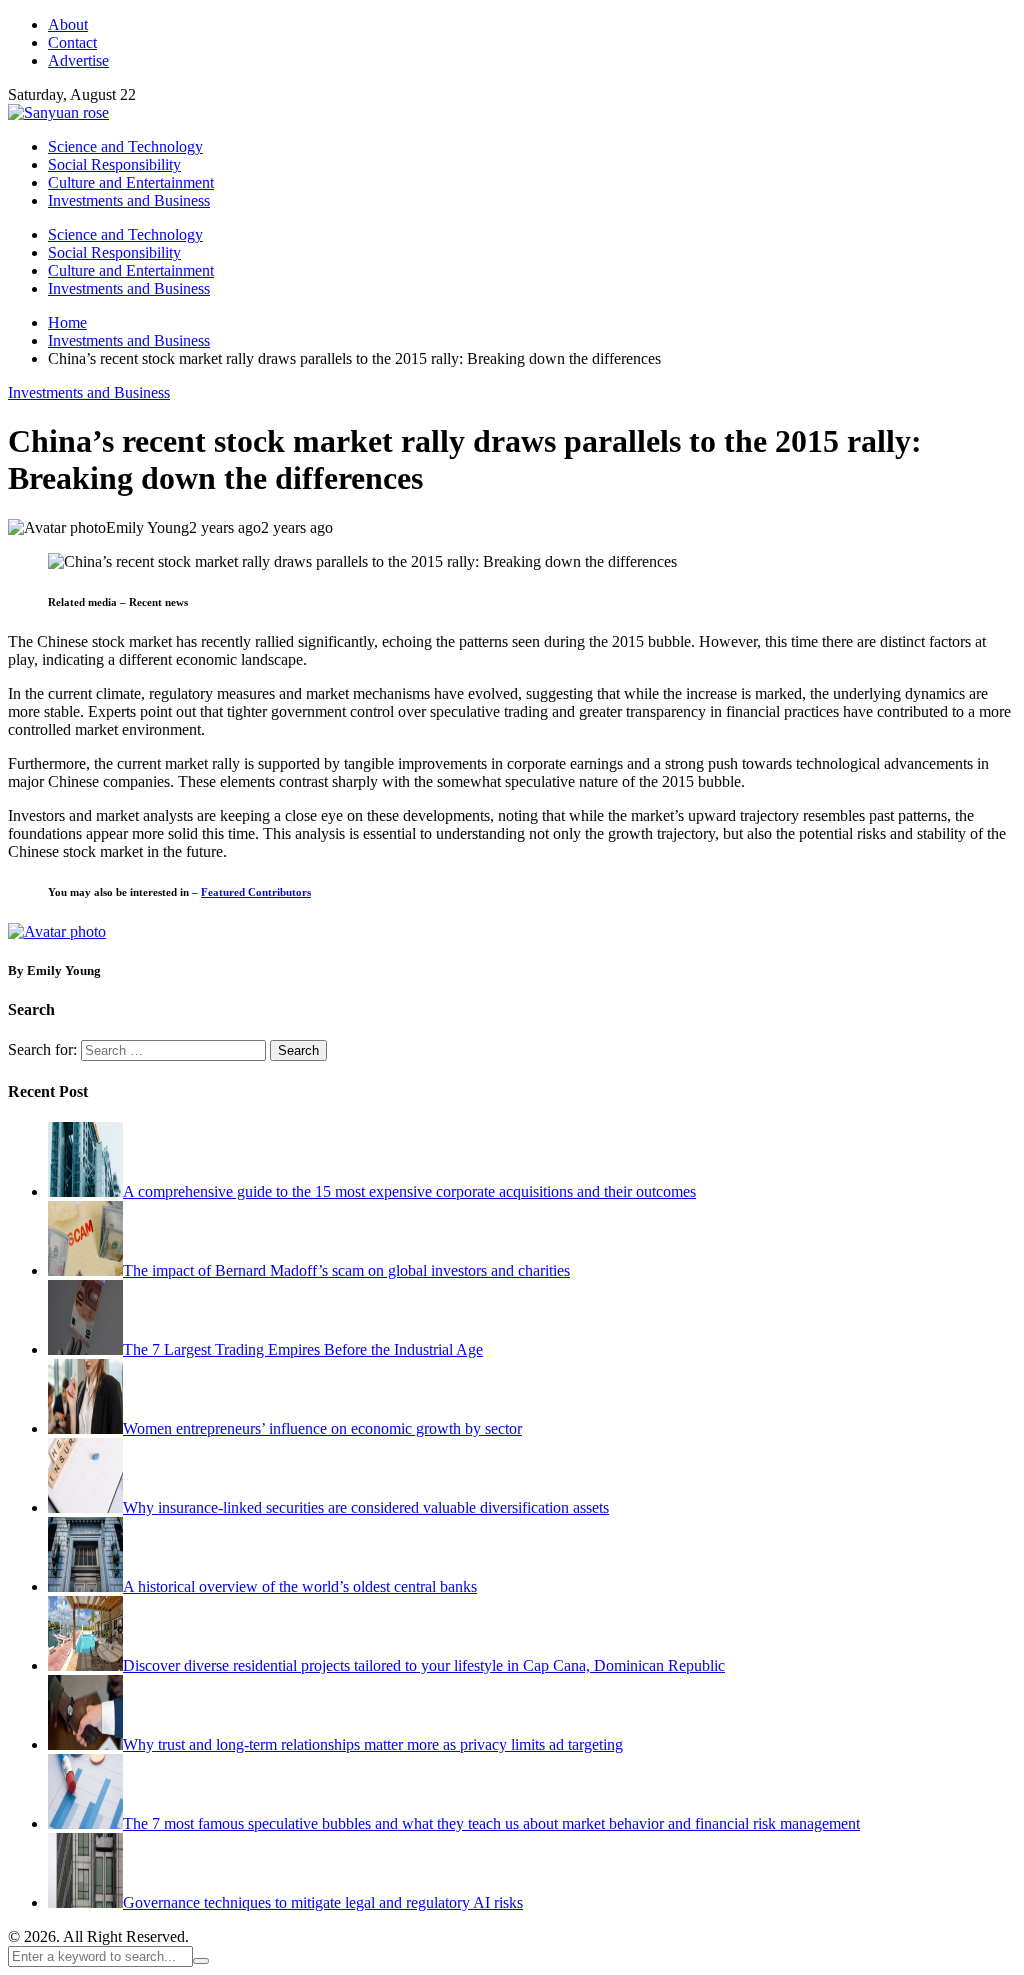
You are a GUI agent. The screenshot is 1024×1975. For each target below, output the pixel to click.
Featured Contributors (256, 892)
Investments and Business (89, 392)
